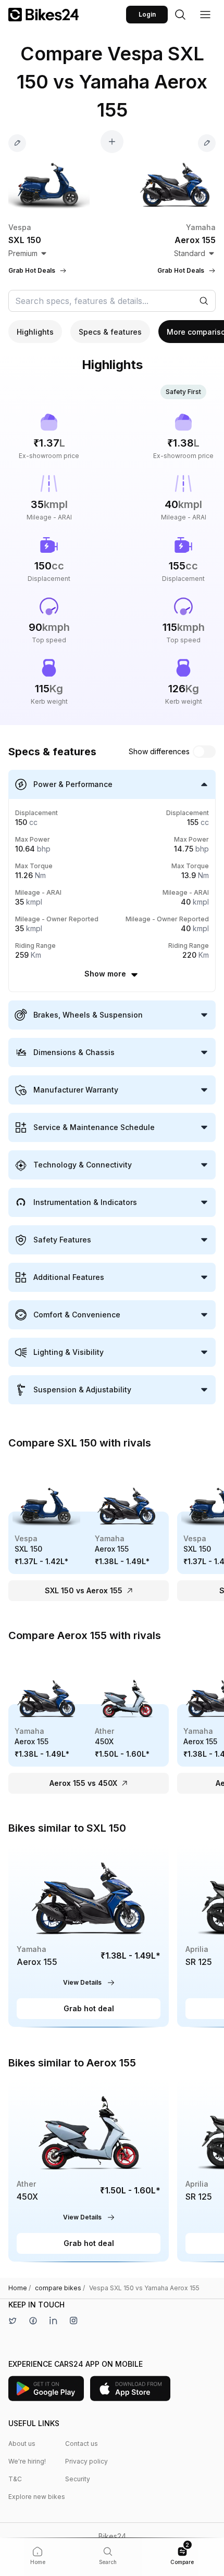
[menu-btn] (205, 15)
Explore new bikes (37, 2497)
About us (22, 2444)
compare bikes (60, 2288)
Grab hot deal (89, 2008)
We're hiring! (27, 2461)
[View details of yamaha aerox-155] (89, 1936)
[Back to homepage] (43, 15)
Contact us (82, 2444)
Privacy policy (86, 2461)
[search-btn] (180, 15)
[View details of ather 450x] (89, 2170)
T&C (15, 2479)
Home (20, 2288)
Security (78, 2479)
